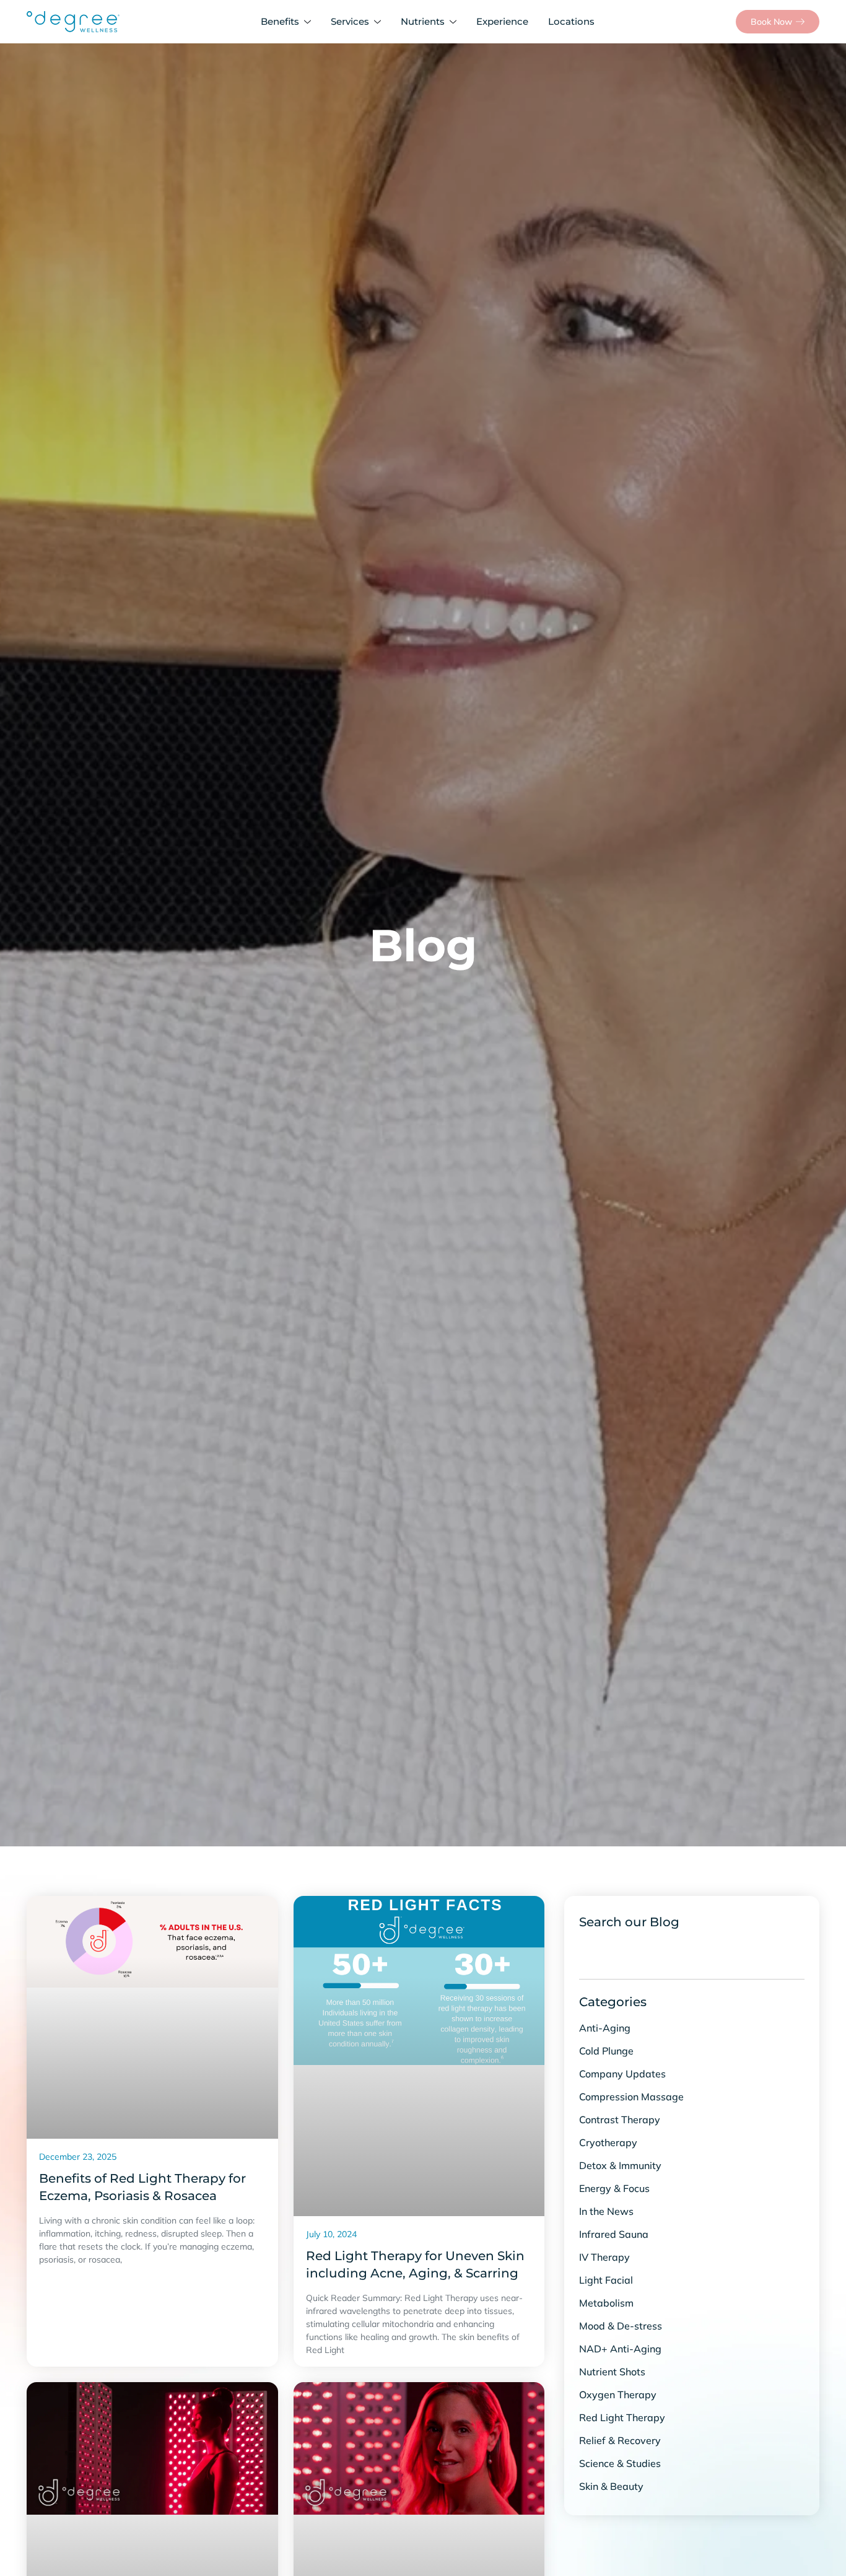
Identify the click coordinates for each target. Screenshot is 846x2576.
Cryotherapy (608, 2142)
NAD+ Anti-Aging (620, 2349)
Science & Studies (620, 2463)
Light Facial (606, 2280)
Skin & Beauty (611, 2486)
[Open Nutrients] (456, 22)
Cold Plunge (606, 2051)
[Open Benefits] (310, 22)
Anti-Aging (605, 2028)
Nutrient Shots (612, 2372)
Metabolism (606, 2303)
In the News (606, 2211)
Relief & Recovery (620, 2440)
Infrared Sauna (614, 2234)
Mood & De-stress (621, 2326)
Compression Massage (631, 2097)
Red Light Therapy (622, 2417)
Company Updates (622, 2074)
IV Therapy (604, 2257)
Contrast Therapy (620, 2120)
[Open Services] (380, 22)
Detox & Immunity (620, 2165)
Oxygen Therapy (618, 2395)
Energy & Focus (614, 2188)
